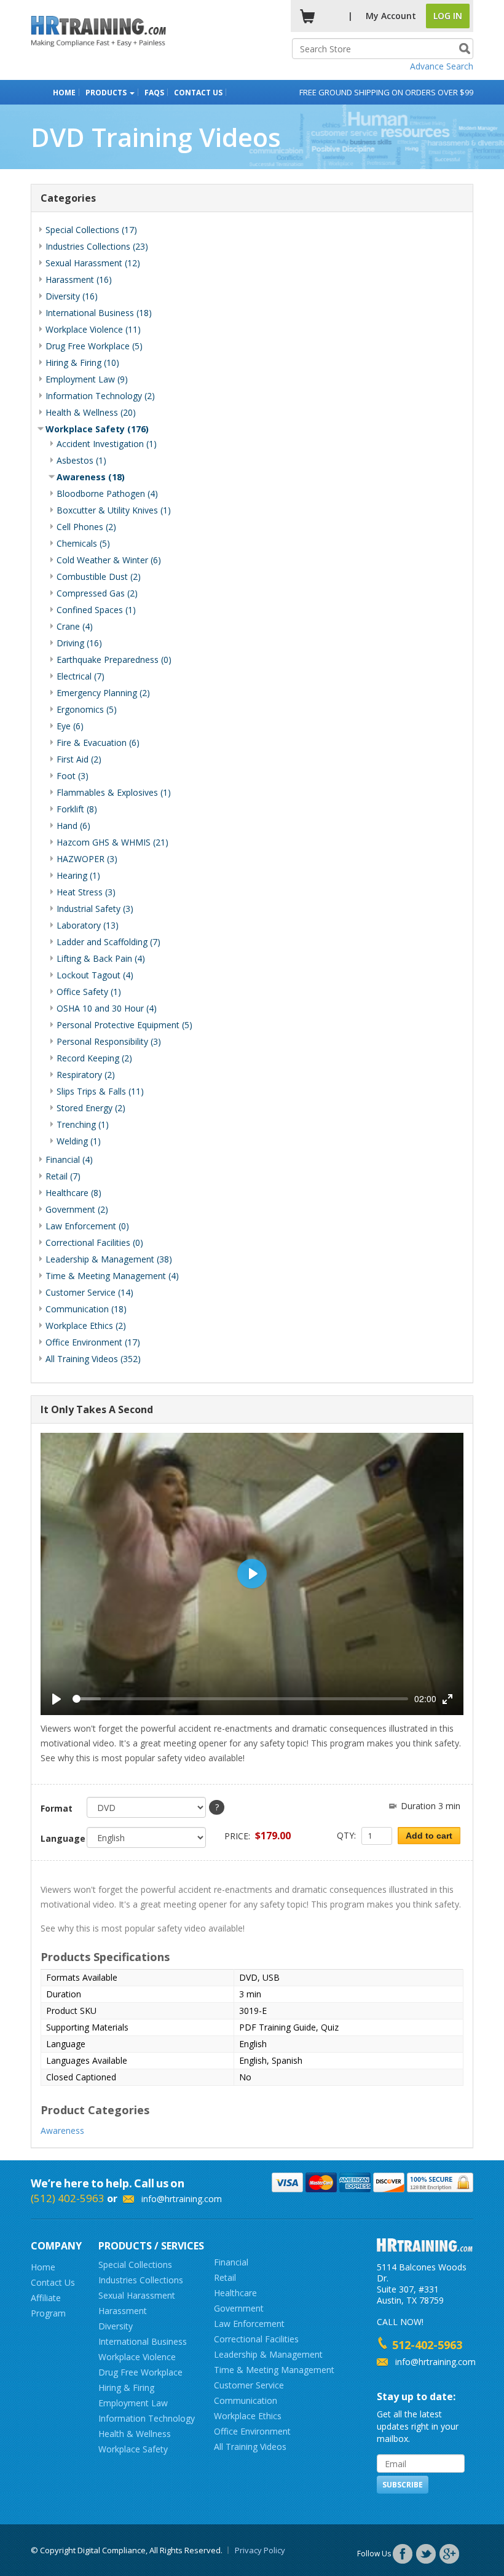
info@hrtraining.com (182, 2199)
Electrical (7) (81, 676)
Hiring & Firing (126, 2388)
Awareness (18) (91, 477)
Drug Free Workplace (140, 2372)
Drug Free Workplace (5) (94, 346)
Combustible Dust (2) (99, 577)
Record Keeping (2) (94, 1058)
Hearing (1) (78, 875)
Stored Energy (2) (91, 1108)
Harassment (123, 2311)
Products (107, 93)
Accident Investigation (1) (107, 444)
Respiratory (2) (86, 1075)
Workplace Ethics (248, 2416)
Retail (225, 2277)
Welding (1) (79, 1141)
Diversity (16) (72, 296)
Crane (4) (75, 626)
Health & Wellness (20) (91, 412)
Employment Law (133, 2403)
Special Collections (135, 2265)
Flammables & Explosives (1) (114, 792)
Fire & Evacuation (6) (98, 743)
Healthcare (235, 2293)
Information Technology (147, 2418)
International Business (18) (99, 313)
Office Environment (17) (93, 1342)
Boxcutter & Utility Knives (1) (114, 510)
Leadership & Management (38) (109, 1259)
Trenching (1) (83, 1124)
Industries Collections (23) (97, 246)
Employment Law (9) (87, 379)
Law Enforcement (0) (87, 1226)
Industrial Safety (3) (95, 909)
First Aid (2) (79, 759)
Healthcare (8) (73, 1193)
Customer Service (249, 2385)
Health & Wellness (135, 2434)
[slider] (240, 1699)
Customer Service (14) (89, 1292)
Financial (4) (69, 1159)
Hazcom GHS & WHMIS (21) (112, 842)
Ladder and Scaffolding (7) (108, 942)
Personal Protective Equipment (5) (124, 1025)
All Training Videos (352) (93, 1359)
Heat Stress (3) (86, 892)
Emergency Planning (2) (103, 693)
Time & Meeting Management (274, 2370)
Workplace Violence (137, 2357)
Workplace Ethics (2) (86, 1326)
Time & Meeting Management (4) (112, 1276)
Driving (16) (79, 643)
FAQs (154, 93)
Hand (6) (73, 826)
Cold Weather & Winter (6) (109, 560)
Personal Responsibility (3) (109, 1041)
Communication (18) (86, 1309)
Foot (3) (73, 776)
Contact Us (198, 93)
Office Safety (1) (89, 992)
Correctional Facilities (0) (94, 1242)
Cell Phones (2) (86, 527)
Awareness (62, 2130)
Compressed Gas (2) (97, 593)
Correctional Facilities (256, 2339)
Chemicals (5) (83, 543)
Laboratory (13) (88, 925)
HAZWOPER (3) (87, 859)
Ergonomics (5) (87, 709)
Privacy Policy (260, 2550)
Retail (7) (63, 1176)
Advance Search (442, 66)
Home (64, 93)
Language (59, 1838)
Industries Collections (141, 2280)
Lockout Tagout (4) (95, 975)
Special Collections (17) (91, 230)
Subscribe (403, 2485)
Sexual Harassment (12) (93, 263)
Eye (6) (70, 726)
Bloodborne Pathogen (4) (107, 493)
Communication (246, 2400)
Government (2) (77, 1209)
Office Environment (252, 2431)
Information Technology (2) (100, 396)
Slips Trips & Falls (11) (100, 1091)
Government (239, 2308)
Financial (231, 2262)
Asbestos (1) (81, 460)
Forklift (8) (77, 809)
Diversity (116, 2326)
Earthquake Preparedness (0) (114, 660)
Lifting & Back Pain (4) (101, 958)
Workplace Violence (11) (93, 329)
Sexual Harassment (137, 2295)
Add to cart (429, 1836)
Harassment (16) (79, 279)
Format (57, 1808)
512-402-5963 (427, 2345)
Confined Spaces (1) (96, 610)
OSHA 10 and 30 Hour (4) (107, 1008)
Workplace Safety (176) (97, 429)
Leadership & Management (268, 2354)
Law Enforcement (249, 2324)
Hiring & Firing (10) (82, 363)
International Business (143, 2341)
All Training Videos (250, 2447)
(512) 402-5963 (68, 2198)
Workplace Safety (133, 2449)
